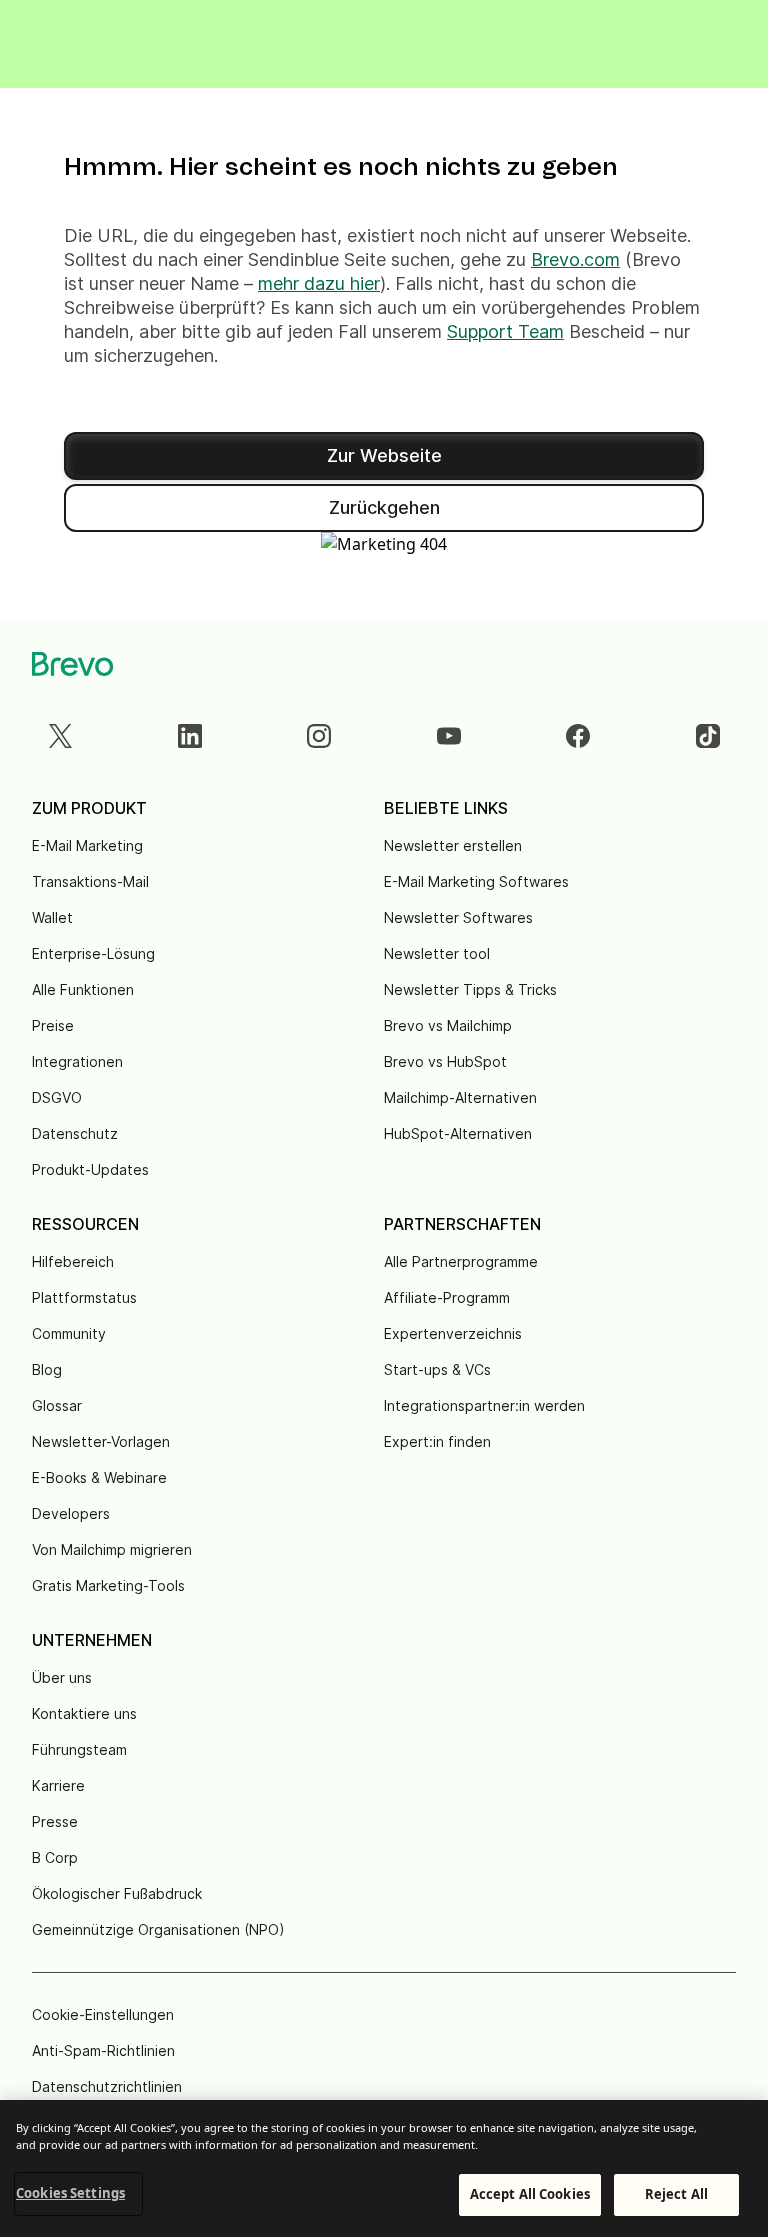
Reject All (676, 2194)
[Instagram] (319, 736)
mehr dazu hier (319, 283)
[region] (384, 2168)
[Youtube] (449, 736)
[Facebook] (578, 736)
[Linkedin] (190, 736)
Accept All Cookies (530, 2194)
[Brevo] (73, 664)
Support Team (505, 331)
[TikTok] (708, 736)
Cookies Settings (70, 2193)
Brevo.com (575, 259)
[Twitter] (60, 736)
